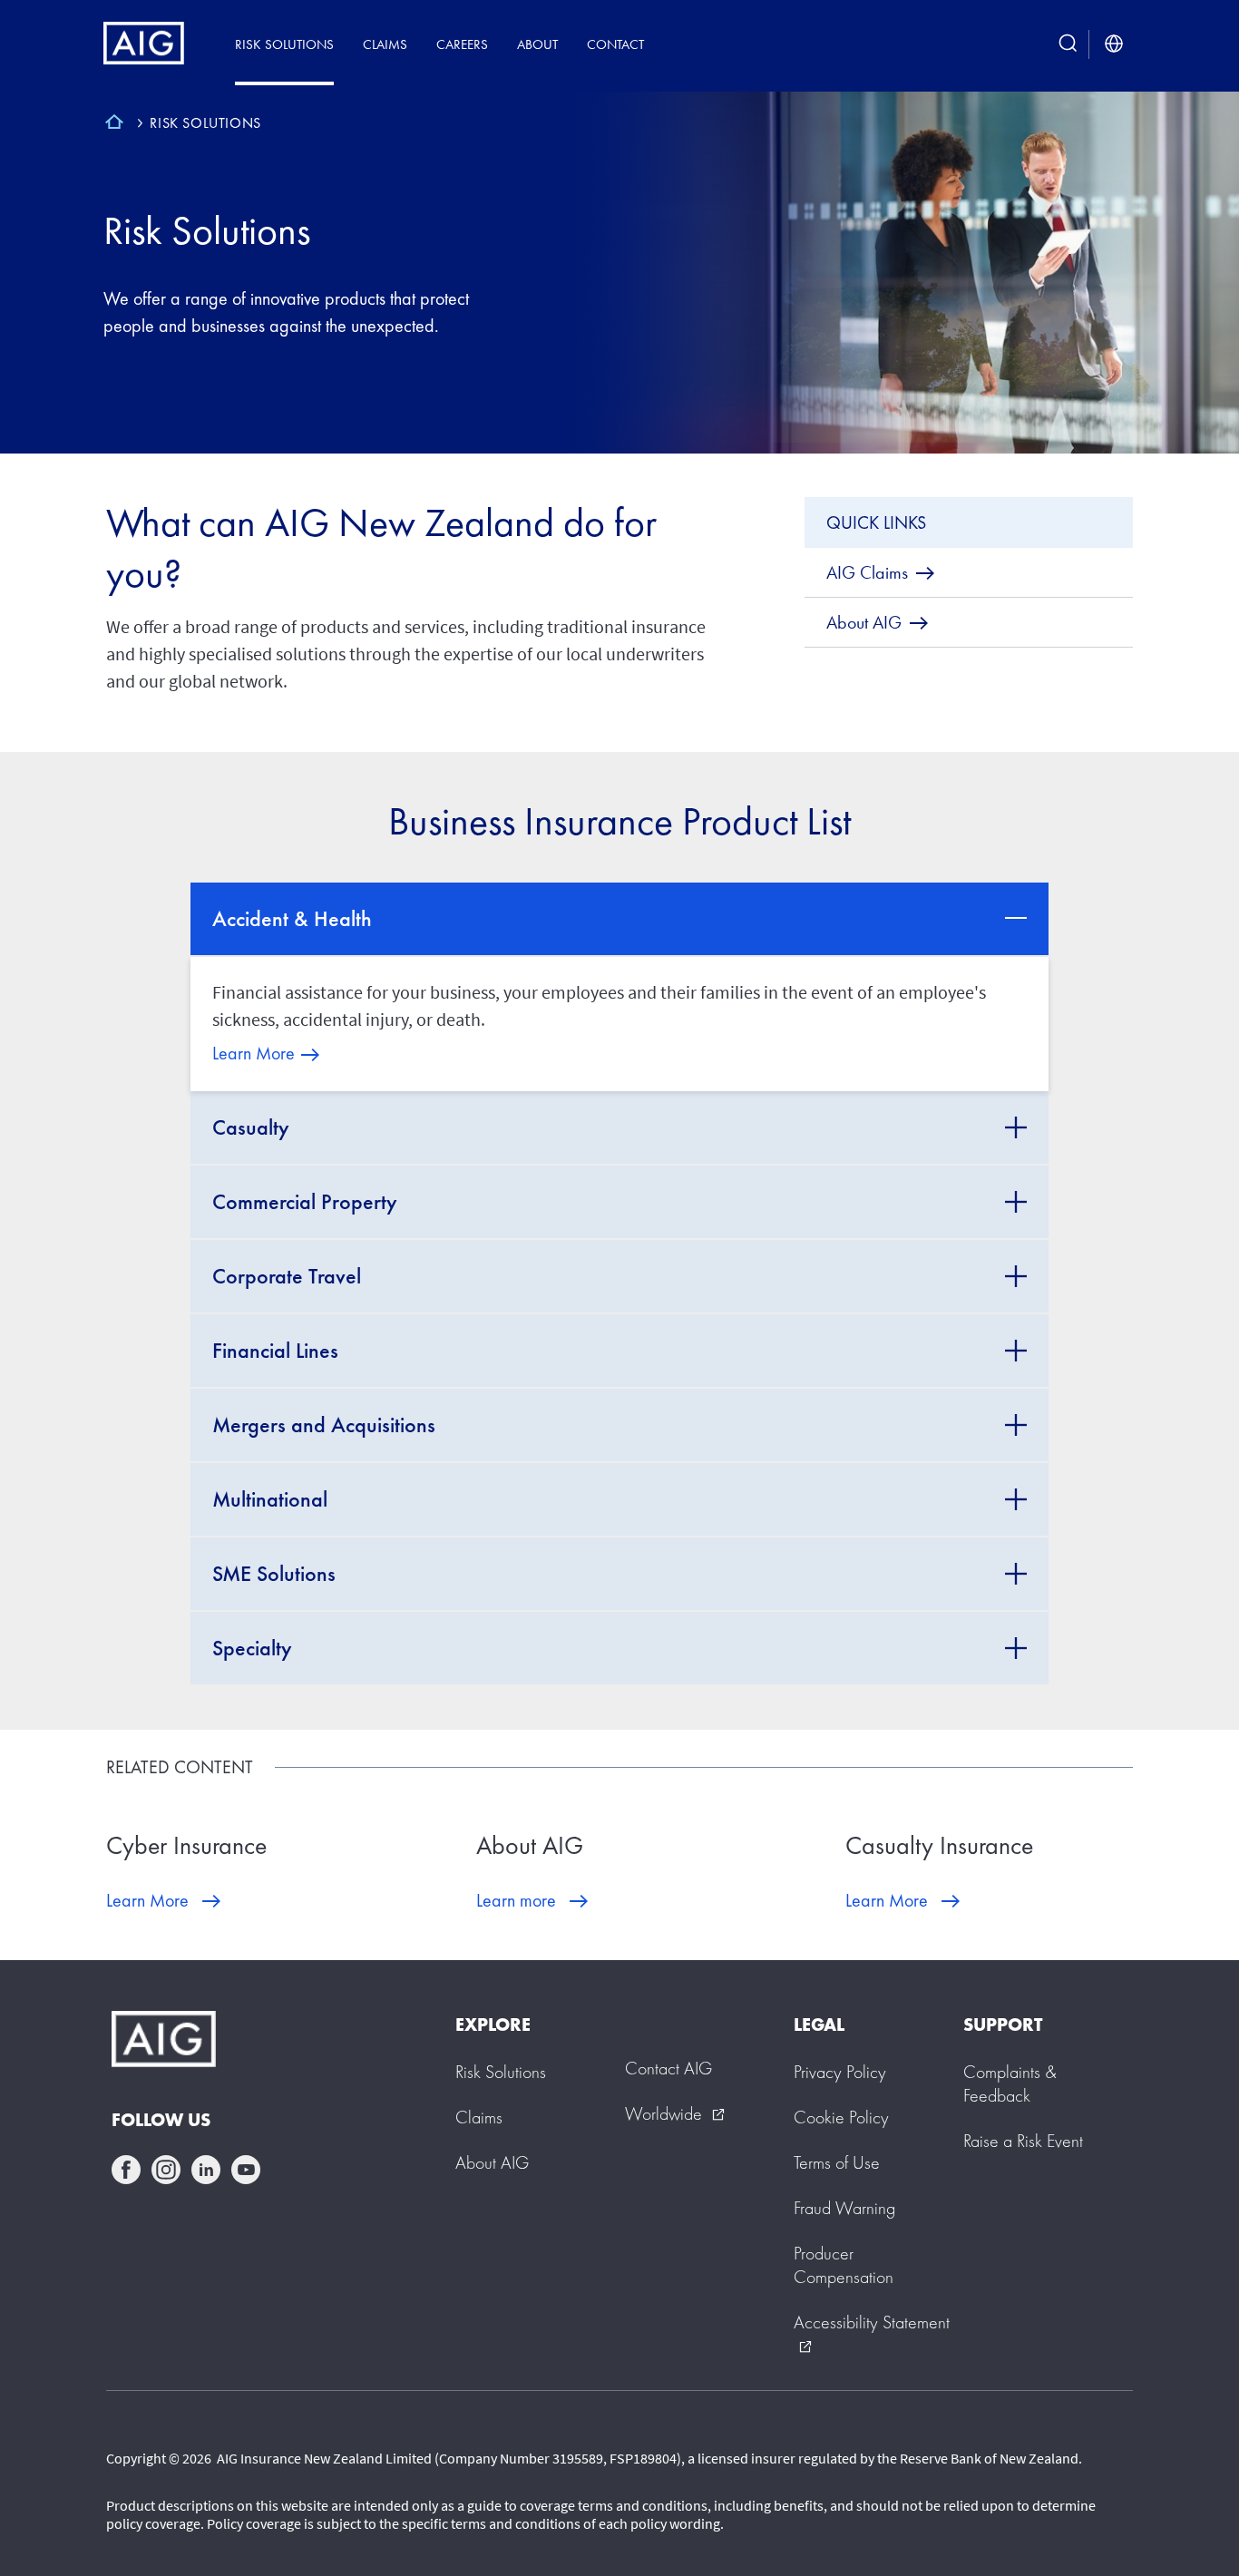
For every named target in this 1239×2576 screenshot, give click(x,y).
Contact (615, 44)
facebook (126, 2170)
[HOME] (114, 124)
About (537, 44)
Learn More (254, 1053)
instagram (166, 2170)
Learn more (516, 1900)
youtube (246, 2170)
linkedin (206, 2170)
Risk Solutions (284, 44)
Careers (462, 44)
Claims (385, 44)
